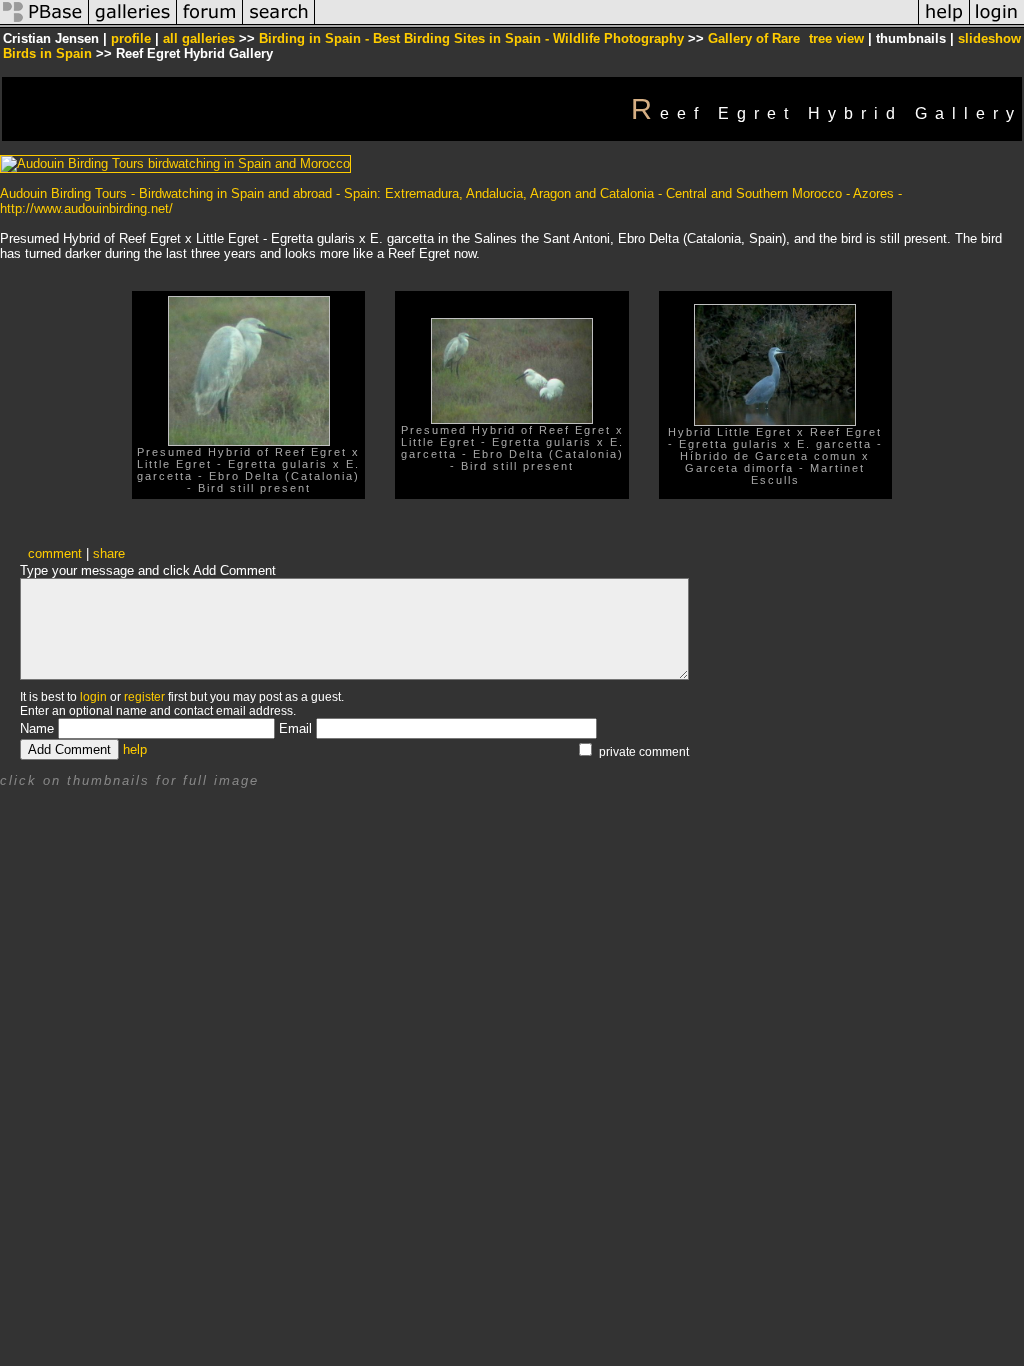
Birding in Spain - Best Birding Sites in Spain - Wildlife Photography (471, 38)
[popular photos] (616, 23)
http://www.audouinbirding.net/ (86, 208)
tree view (836, 38)
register (144, 697)
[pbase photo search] (279, 23)
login (93, 697)
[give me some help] (944, 23)
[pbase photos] (44, 23)
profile (131, 38)
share (109, 553)
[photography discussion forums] (210, 23)
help (135, 749)
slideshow (989, 38)
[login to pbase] (997, 23)
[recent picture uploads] (133, 23)
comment (55, 553)
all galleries (199, 38)
